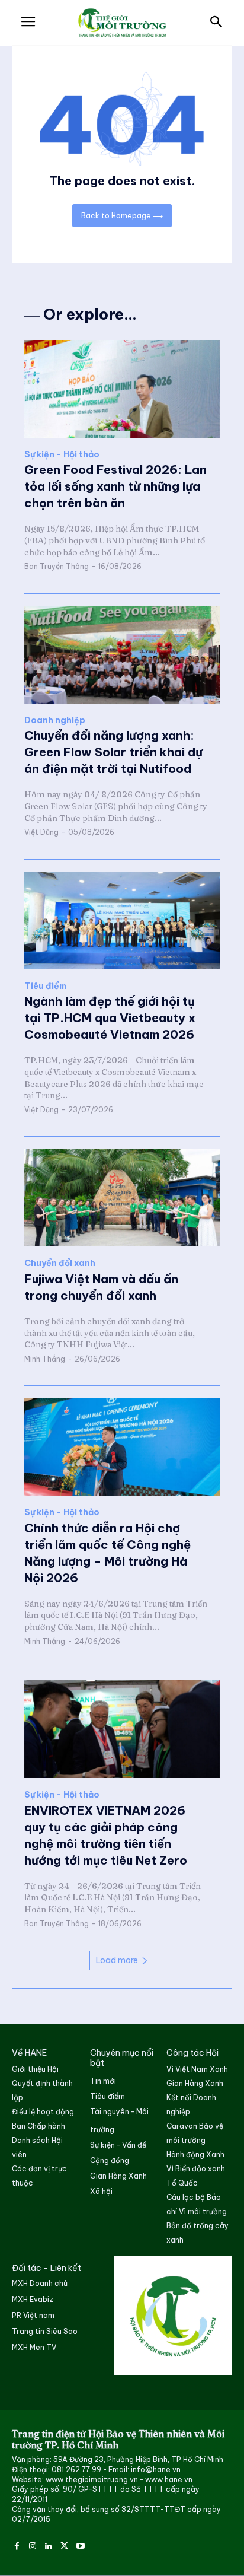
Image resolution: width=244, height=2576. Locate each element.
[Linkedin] (49, 2545)
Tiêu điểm (45, 986)
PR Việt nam (33, 2315)
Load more (117, 1960)
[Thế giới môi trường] (122, 23)
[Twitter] (64, 2545)
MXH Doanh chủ (40, 2283)
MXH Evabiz (33, 2299)
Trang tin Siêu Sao (45, 2331)
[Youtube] (80, 2545)
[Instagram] (33, 2545)
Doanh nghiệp (55, 721)
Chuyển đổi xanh (60, 1263)
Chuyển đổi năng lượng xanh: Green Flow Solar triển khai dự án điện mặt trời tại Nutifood (113, 752)
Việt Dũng (41, 832)
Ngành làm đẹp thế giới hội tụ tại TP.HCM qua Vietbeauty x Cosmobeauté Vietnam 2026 (110, 1018)
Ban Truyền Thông (57, 566)
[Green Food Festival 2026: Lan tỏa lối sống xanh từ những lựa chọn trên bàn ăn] (122, 389)
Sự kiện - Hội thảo (62, 455)
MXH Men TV (34, 2347)
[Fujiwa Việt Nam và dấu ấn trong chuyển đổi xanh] (122, 1198)
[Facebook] (17, 2545)
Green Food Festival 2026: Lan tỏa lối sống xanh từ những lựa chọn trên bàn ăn (115, 486)
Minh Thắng (45, 1359)
